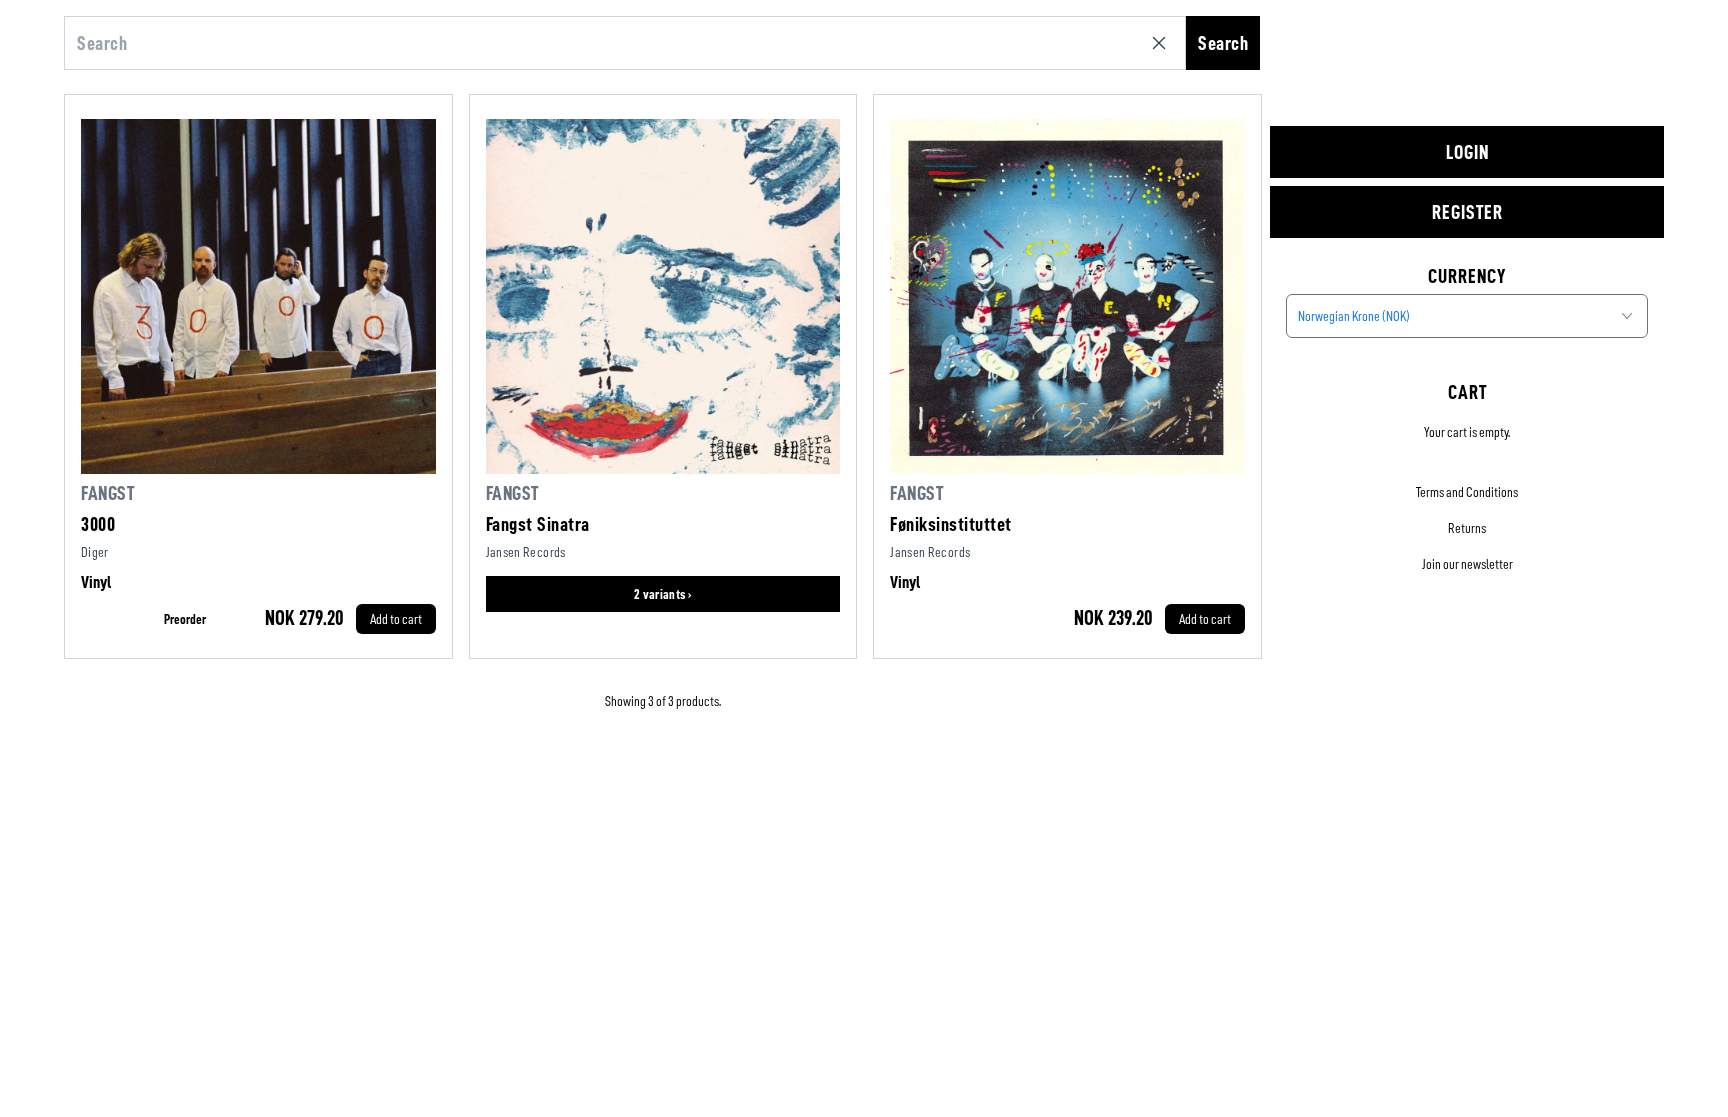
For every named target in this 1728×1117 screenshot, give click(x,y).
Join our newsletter (1467, 564)
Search (1223, 43)
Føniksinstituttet (951, 524)
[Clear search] (1163, 43)
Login (1467, 152)
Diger (95, 552)
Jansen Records (526, 552)
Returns (1467, 528)
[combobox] (1467, 316)
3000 (98, 524)
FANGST (107, 493)
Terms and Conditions (1467, 492)
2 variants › (663, 594)
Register (1467, 212)
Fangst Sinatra (538, 524)
